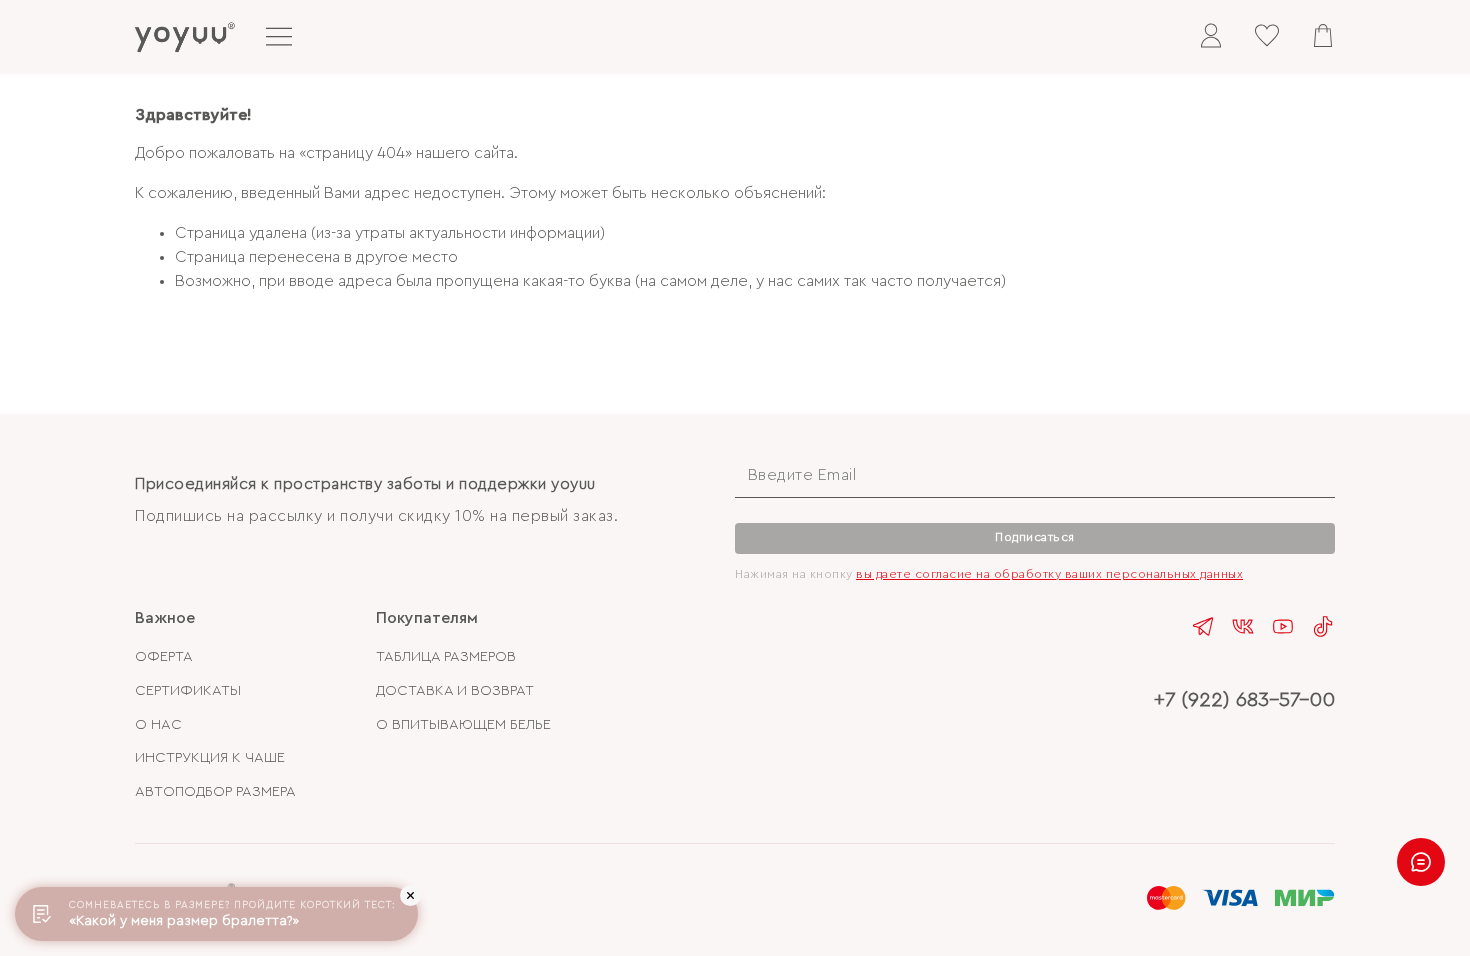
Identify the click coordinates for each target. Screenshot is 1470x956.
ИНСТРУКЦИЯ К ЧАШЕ (210, 757)
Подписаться (1035, 537)
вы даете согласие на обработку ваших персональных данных (1049, 574)
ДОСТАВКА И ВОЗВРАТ (455, 690)
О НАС (158, 724)
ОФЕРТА (164, 656)
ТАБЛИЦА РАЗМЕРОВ (446, 656)
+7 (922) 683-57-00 (1244, 699)
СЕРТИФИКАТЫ (188, 690)
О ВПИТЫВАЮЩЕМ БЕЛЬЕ (463, 724)
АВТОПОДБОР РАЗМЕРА (215, 791)
